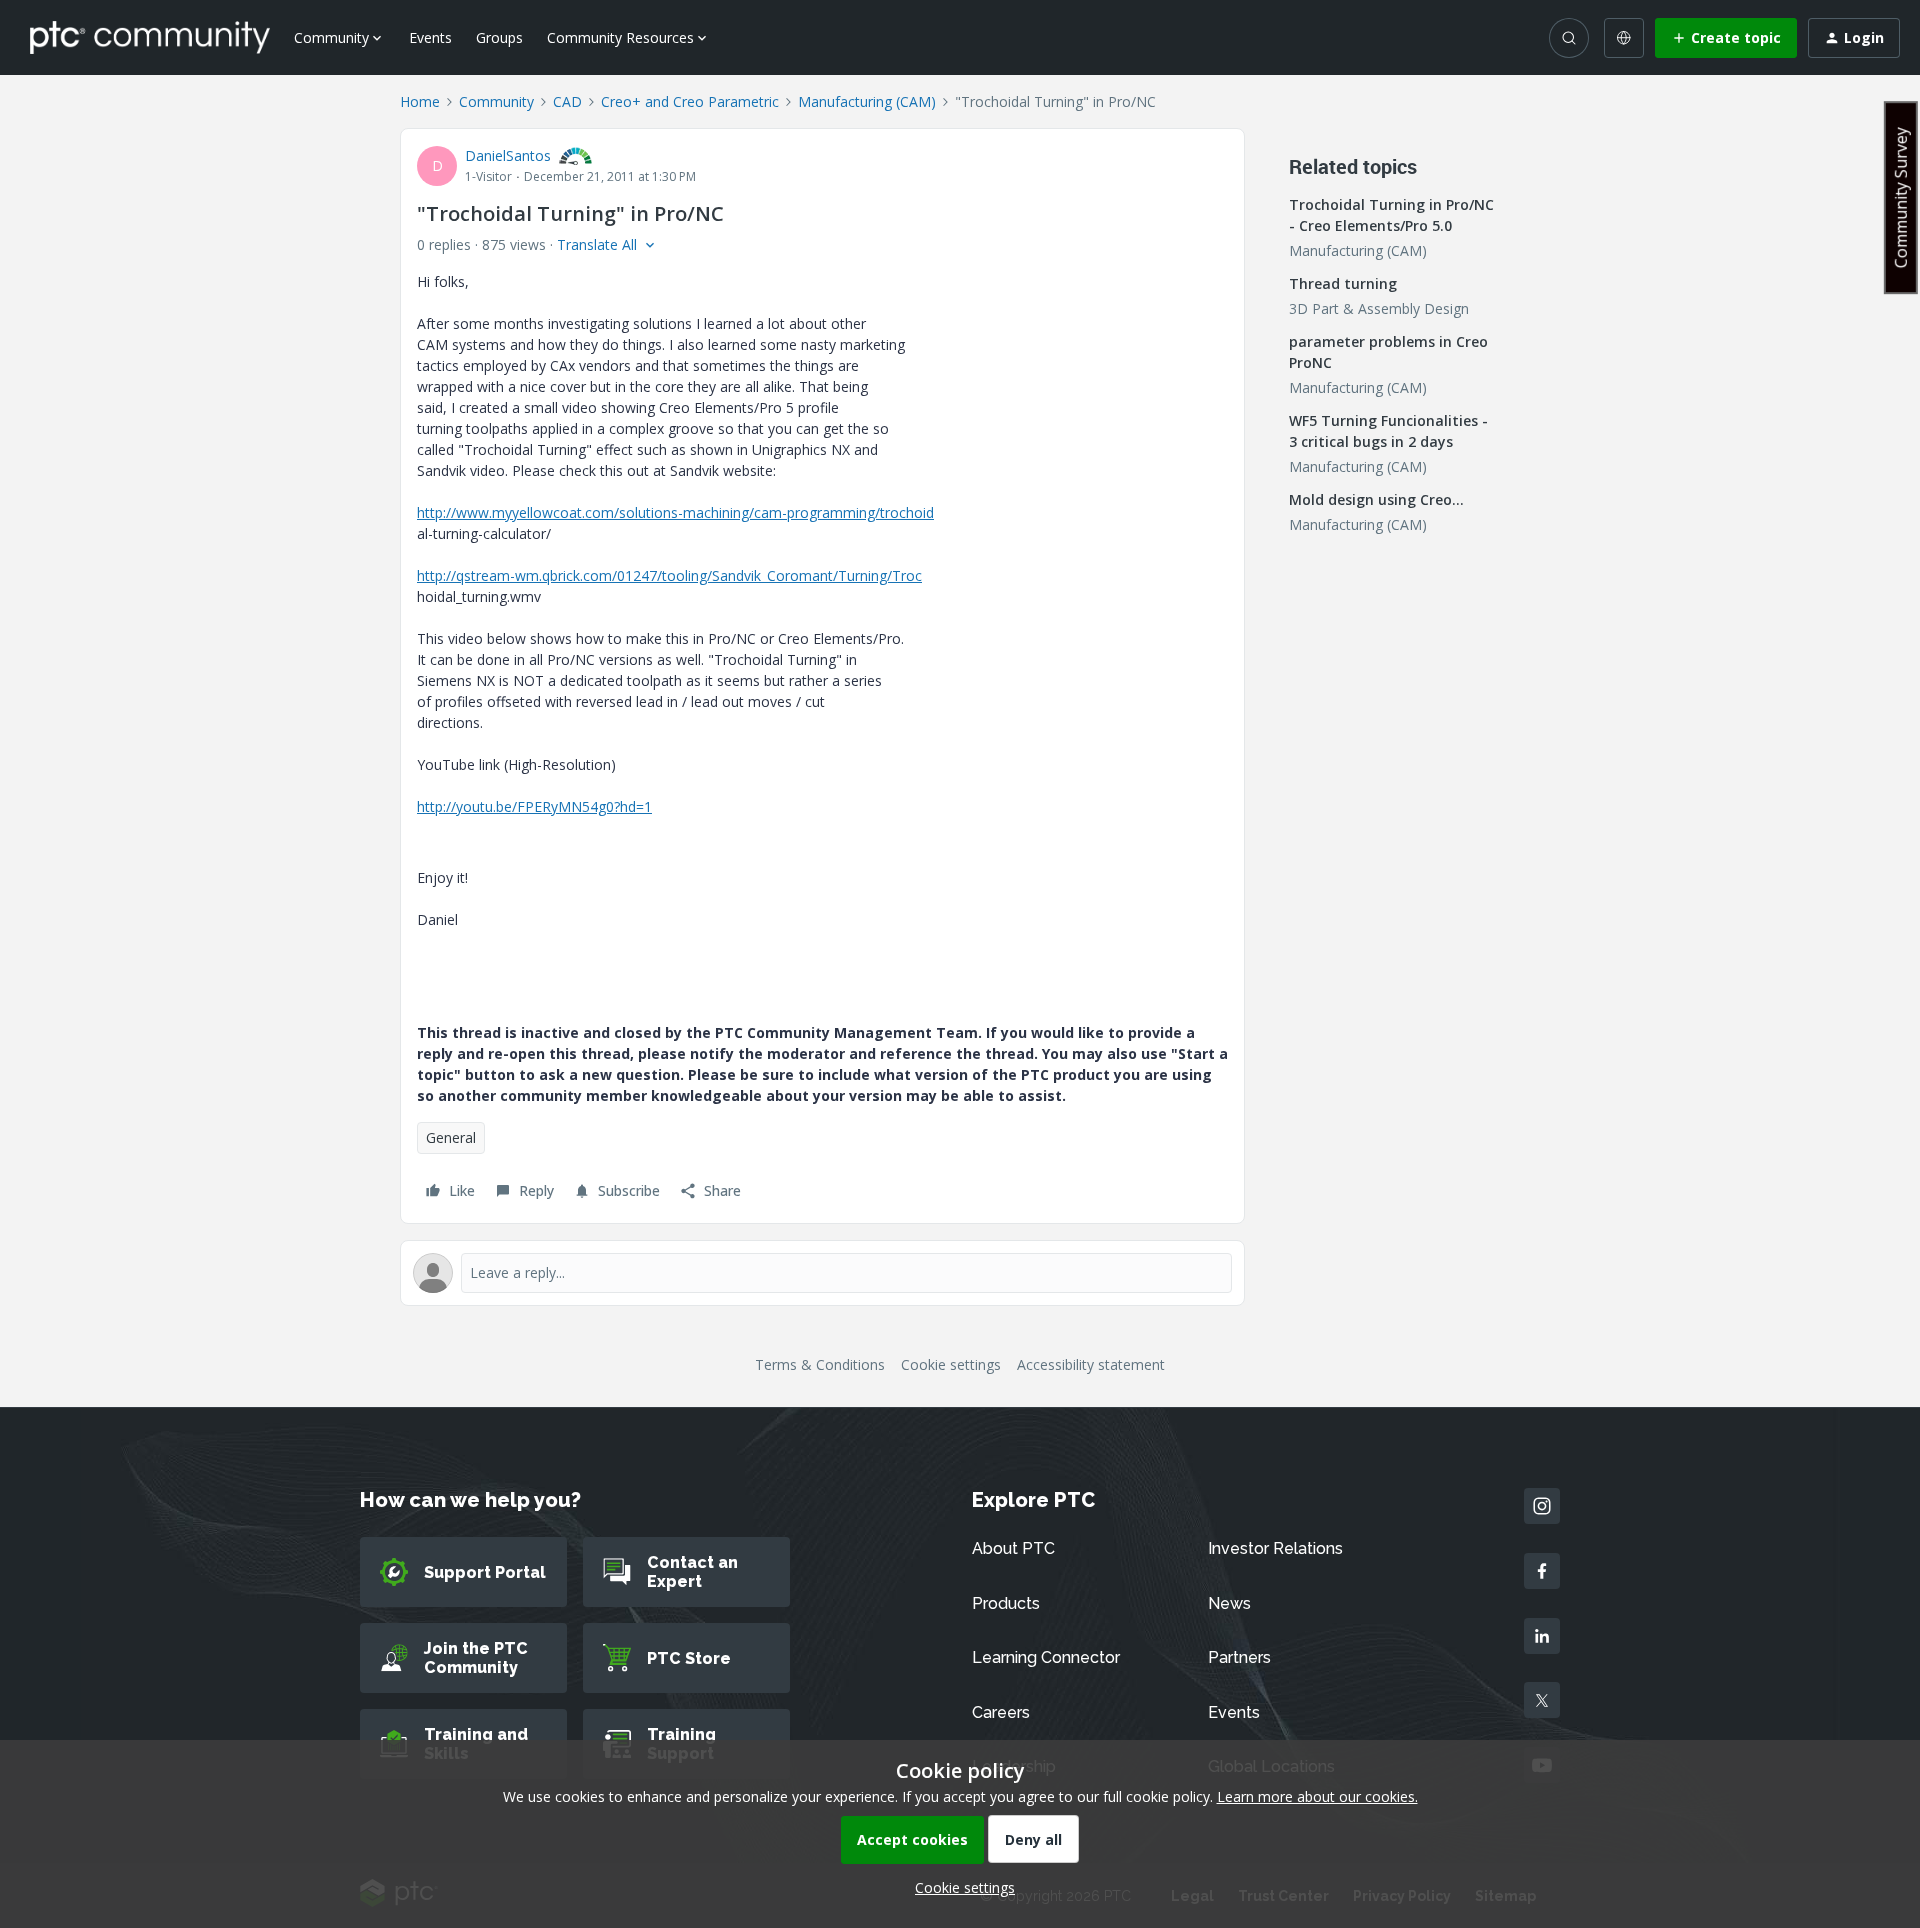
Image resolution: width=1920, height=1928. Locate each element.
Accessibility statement (1091, 1364)
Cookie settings (951, 1364)
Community (496, 101)
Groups (499, 37)
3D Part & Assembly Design (1379, 308)
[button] (1726, 38)
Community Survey (1901, 197)
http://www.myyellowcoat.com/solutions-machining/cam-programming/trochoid (675, 512)
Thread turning (1343, 283)
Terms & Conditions (820, 1364)
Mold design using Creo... (1376, 499)
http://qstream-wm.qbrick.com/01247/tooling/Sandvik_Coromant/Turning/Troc (669, 575)
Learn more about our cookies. (1317, 1796)
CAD (567, 101)
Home (420, 101)
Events (430, 37)
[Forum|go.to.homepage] (150, 37)
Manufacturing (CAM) (867, 101)
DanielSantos (508, 155)
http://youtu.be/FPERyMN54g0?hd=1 (534, 806)
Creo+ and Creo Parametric (690, 101)
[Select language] (1624, 38)
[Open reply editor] (822, 1273)
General (451, 1137)
